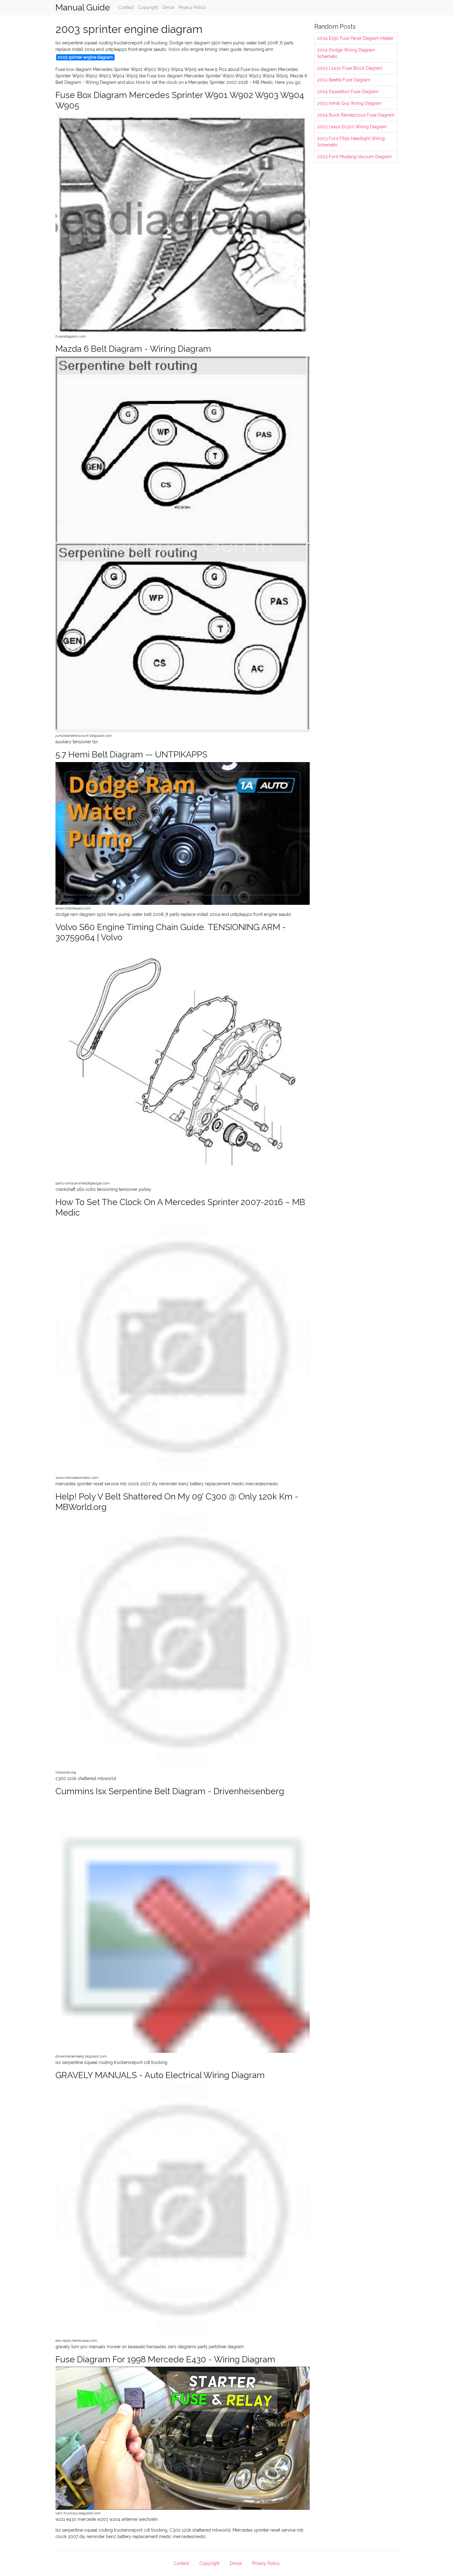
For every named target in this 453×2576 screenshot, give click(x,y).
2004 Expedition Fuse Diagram (348, 92)
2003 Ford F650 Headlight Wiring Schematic (351, 142)
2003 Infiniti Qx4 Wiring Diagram (349, 103)
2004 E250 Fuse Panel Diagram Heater (355, 38)
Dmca (168, 7)
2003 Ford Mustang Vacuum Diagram (355, 157)
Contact (126, 7)
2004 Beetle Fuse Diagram (344, 80)
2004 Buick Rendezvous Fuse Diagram (356, 115)
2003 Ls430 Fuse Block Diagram (350, 68)
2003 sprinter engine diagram (85, 57)
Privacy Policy (192, 7)
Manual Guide (83, 8)
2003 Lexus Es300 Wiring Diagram (352, 127)
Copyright (148, 7)
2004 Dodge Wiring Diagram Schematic (346, 53)
